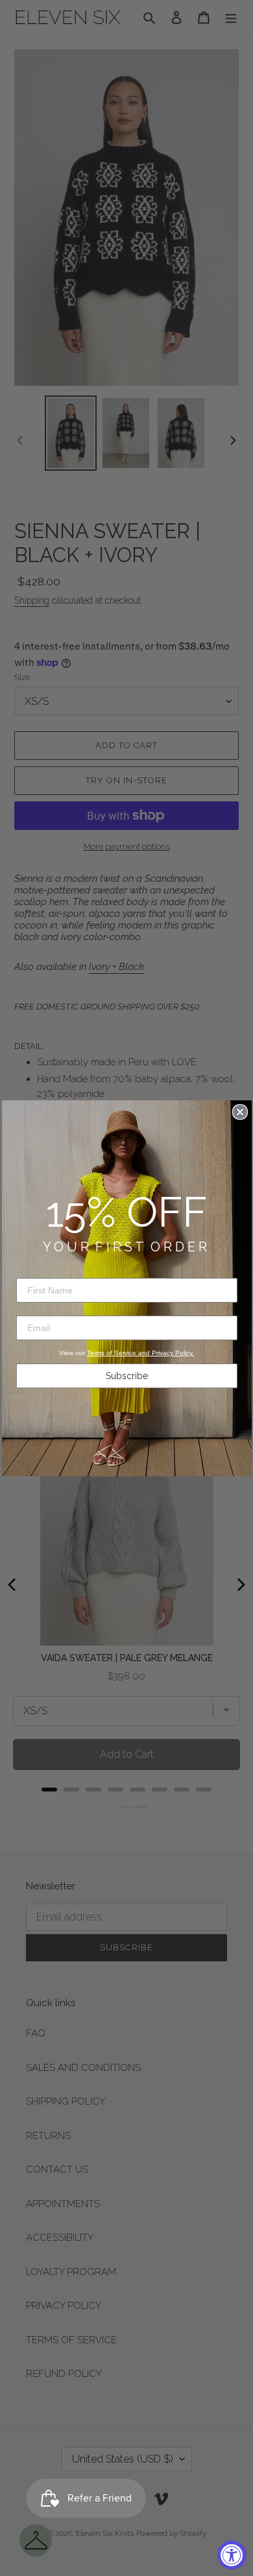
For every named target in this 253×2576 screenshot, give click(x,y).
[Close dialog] (240, 1112)
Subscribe (127, 1376)
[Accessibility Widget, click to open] (232, 2555)
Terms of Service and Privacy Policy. (140, 1353)
